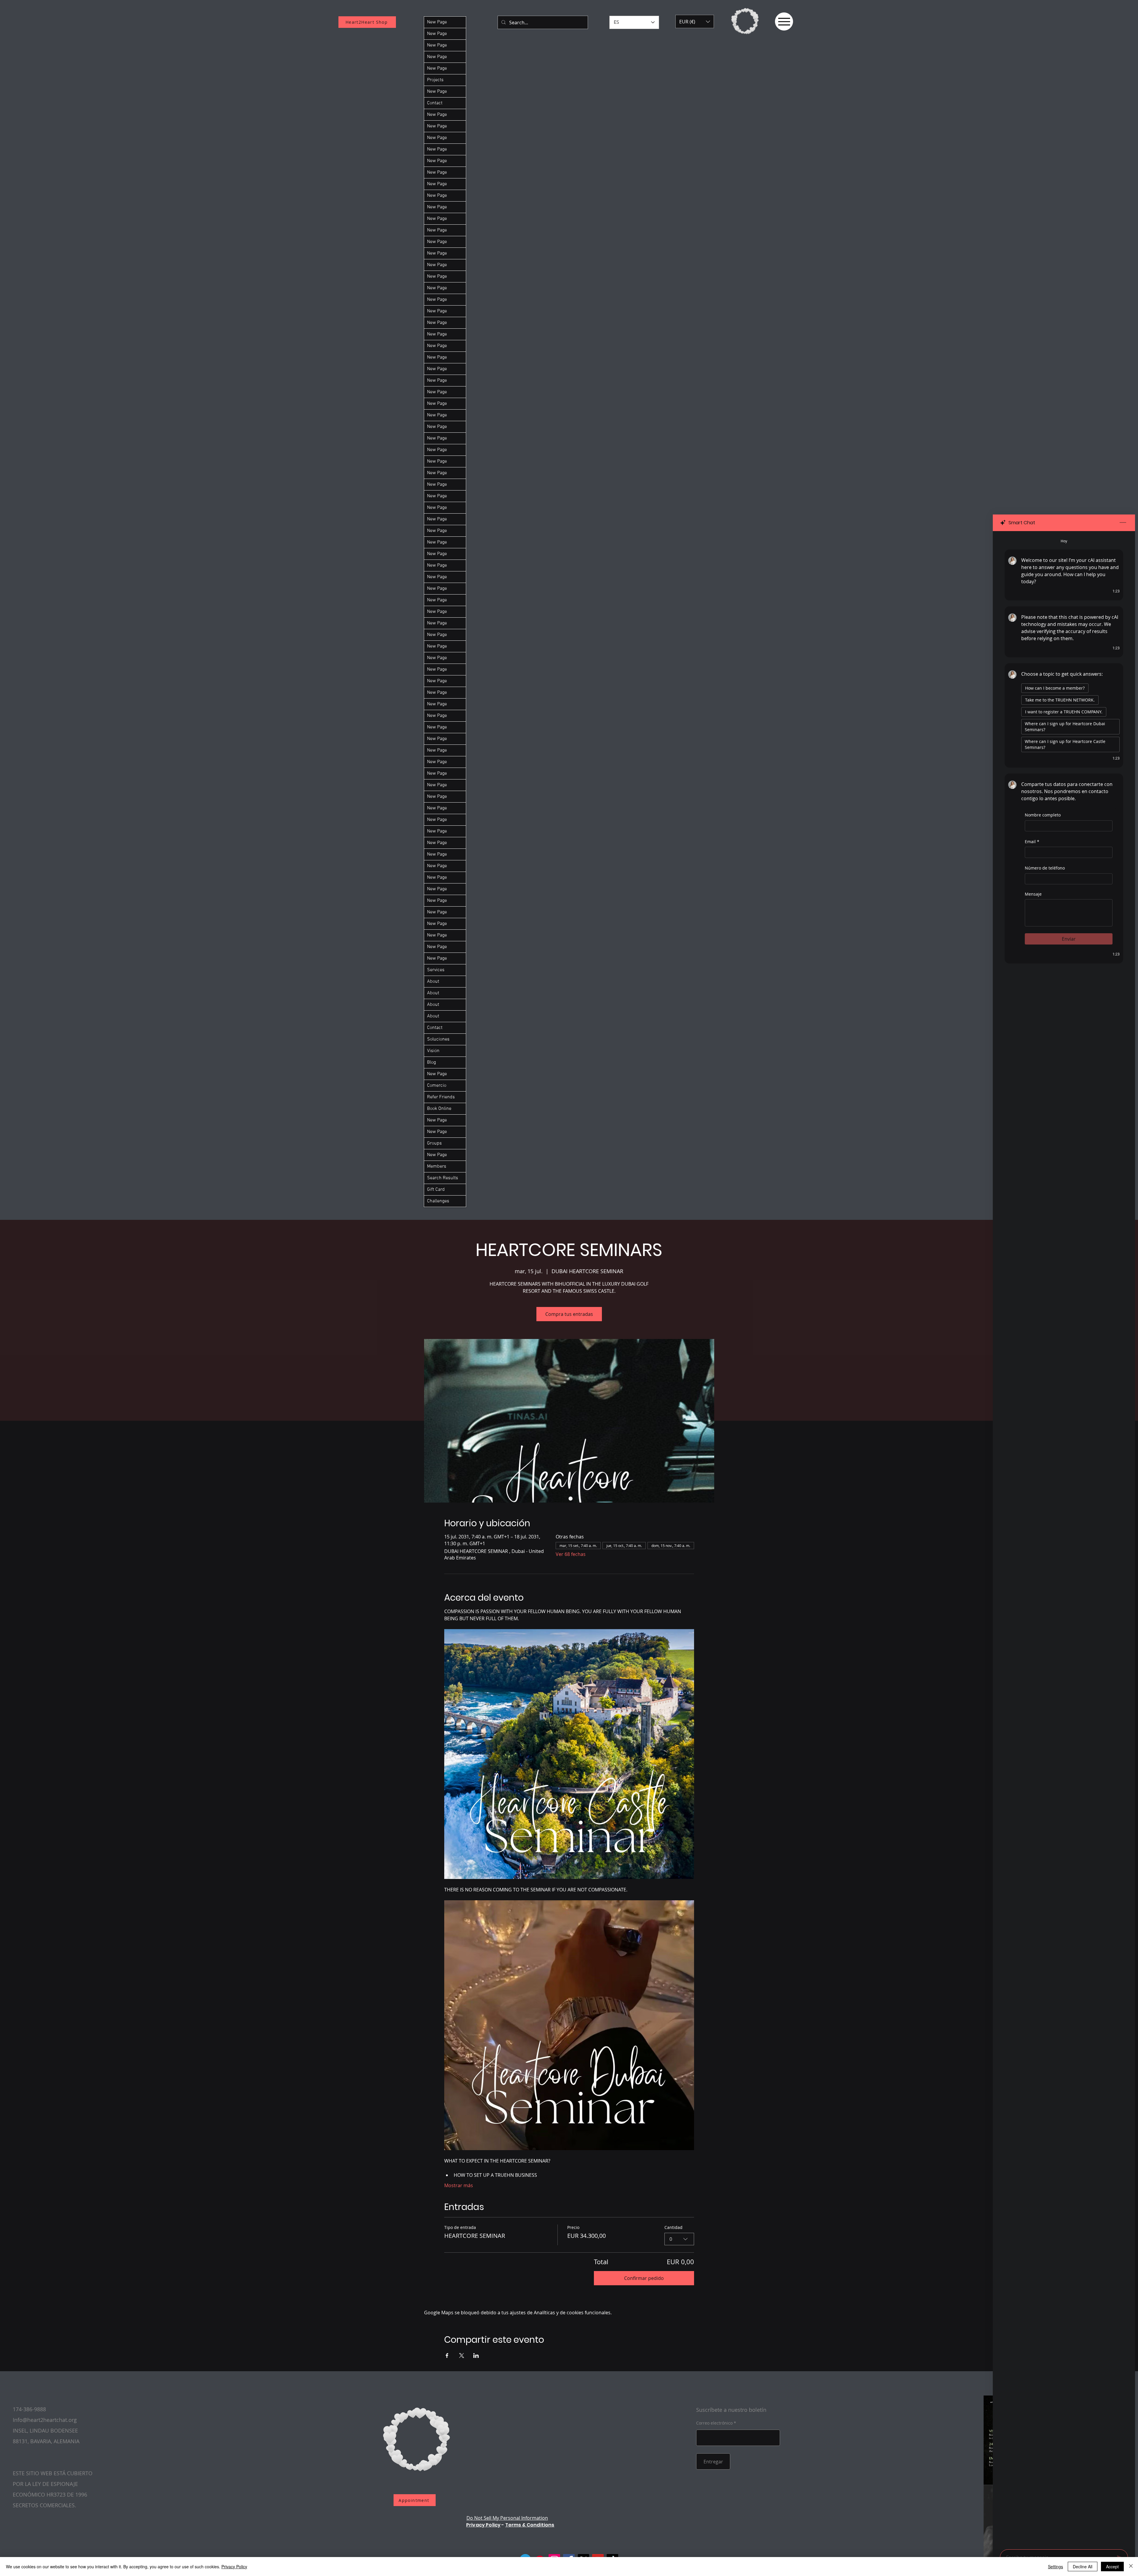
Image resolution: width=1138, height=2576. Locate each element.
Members (437, 1166)
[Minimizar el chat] (1123, 523)
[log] (1064, 1538)
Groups (434, 1143)
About (433, 982)
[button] (695, 21)
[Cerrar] (1131, 2567)
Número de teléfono (1045, 868)
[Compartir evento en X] (462, 2356)
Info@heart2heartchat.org (45, 2420)
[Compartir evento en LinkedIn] (476, 2356)
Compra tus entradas (569, 1314)
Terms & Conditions (530, 2525)
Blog (431, 1062)
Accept (1112, 2567)
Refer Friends (441, 1097)
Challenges (438, 1201)
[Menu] (784, 21)
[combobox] (679, 2239)
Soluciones (438, 1039)
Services (436, 970)
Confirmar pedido (644, 2278)
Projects (435, 80)
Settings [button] (1055, 2567)
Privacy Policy (483, 2525)
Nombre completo (1043, 815)
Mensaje (1033, 894)
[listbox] (695, 21)
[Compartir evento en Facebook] (447, 2356)
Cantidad (673, 2227)
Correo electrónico (714, 2423)
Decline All (1083, 2567)
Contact (435, 103)
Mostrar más (459, 2185)
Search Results (443, 1178)
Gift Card (436, 1190)
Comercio (437, 1086)
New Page (437, 22)
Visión (433, 1051)
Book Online (439, 1109)
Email (1032, 842)
